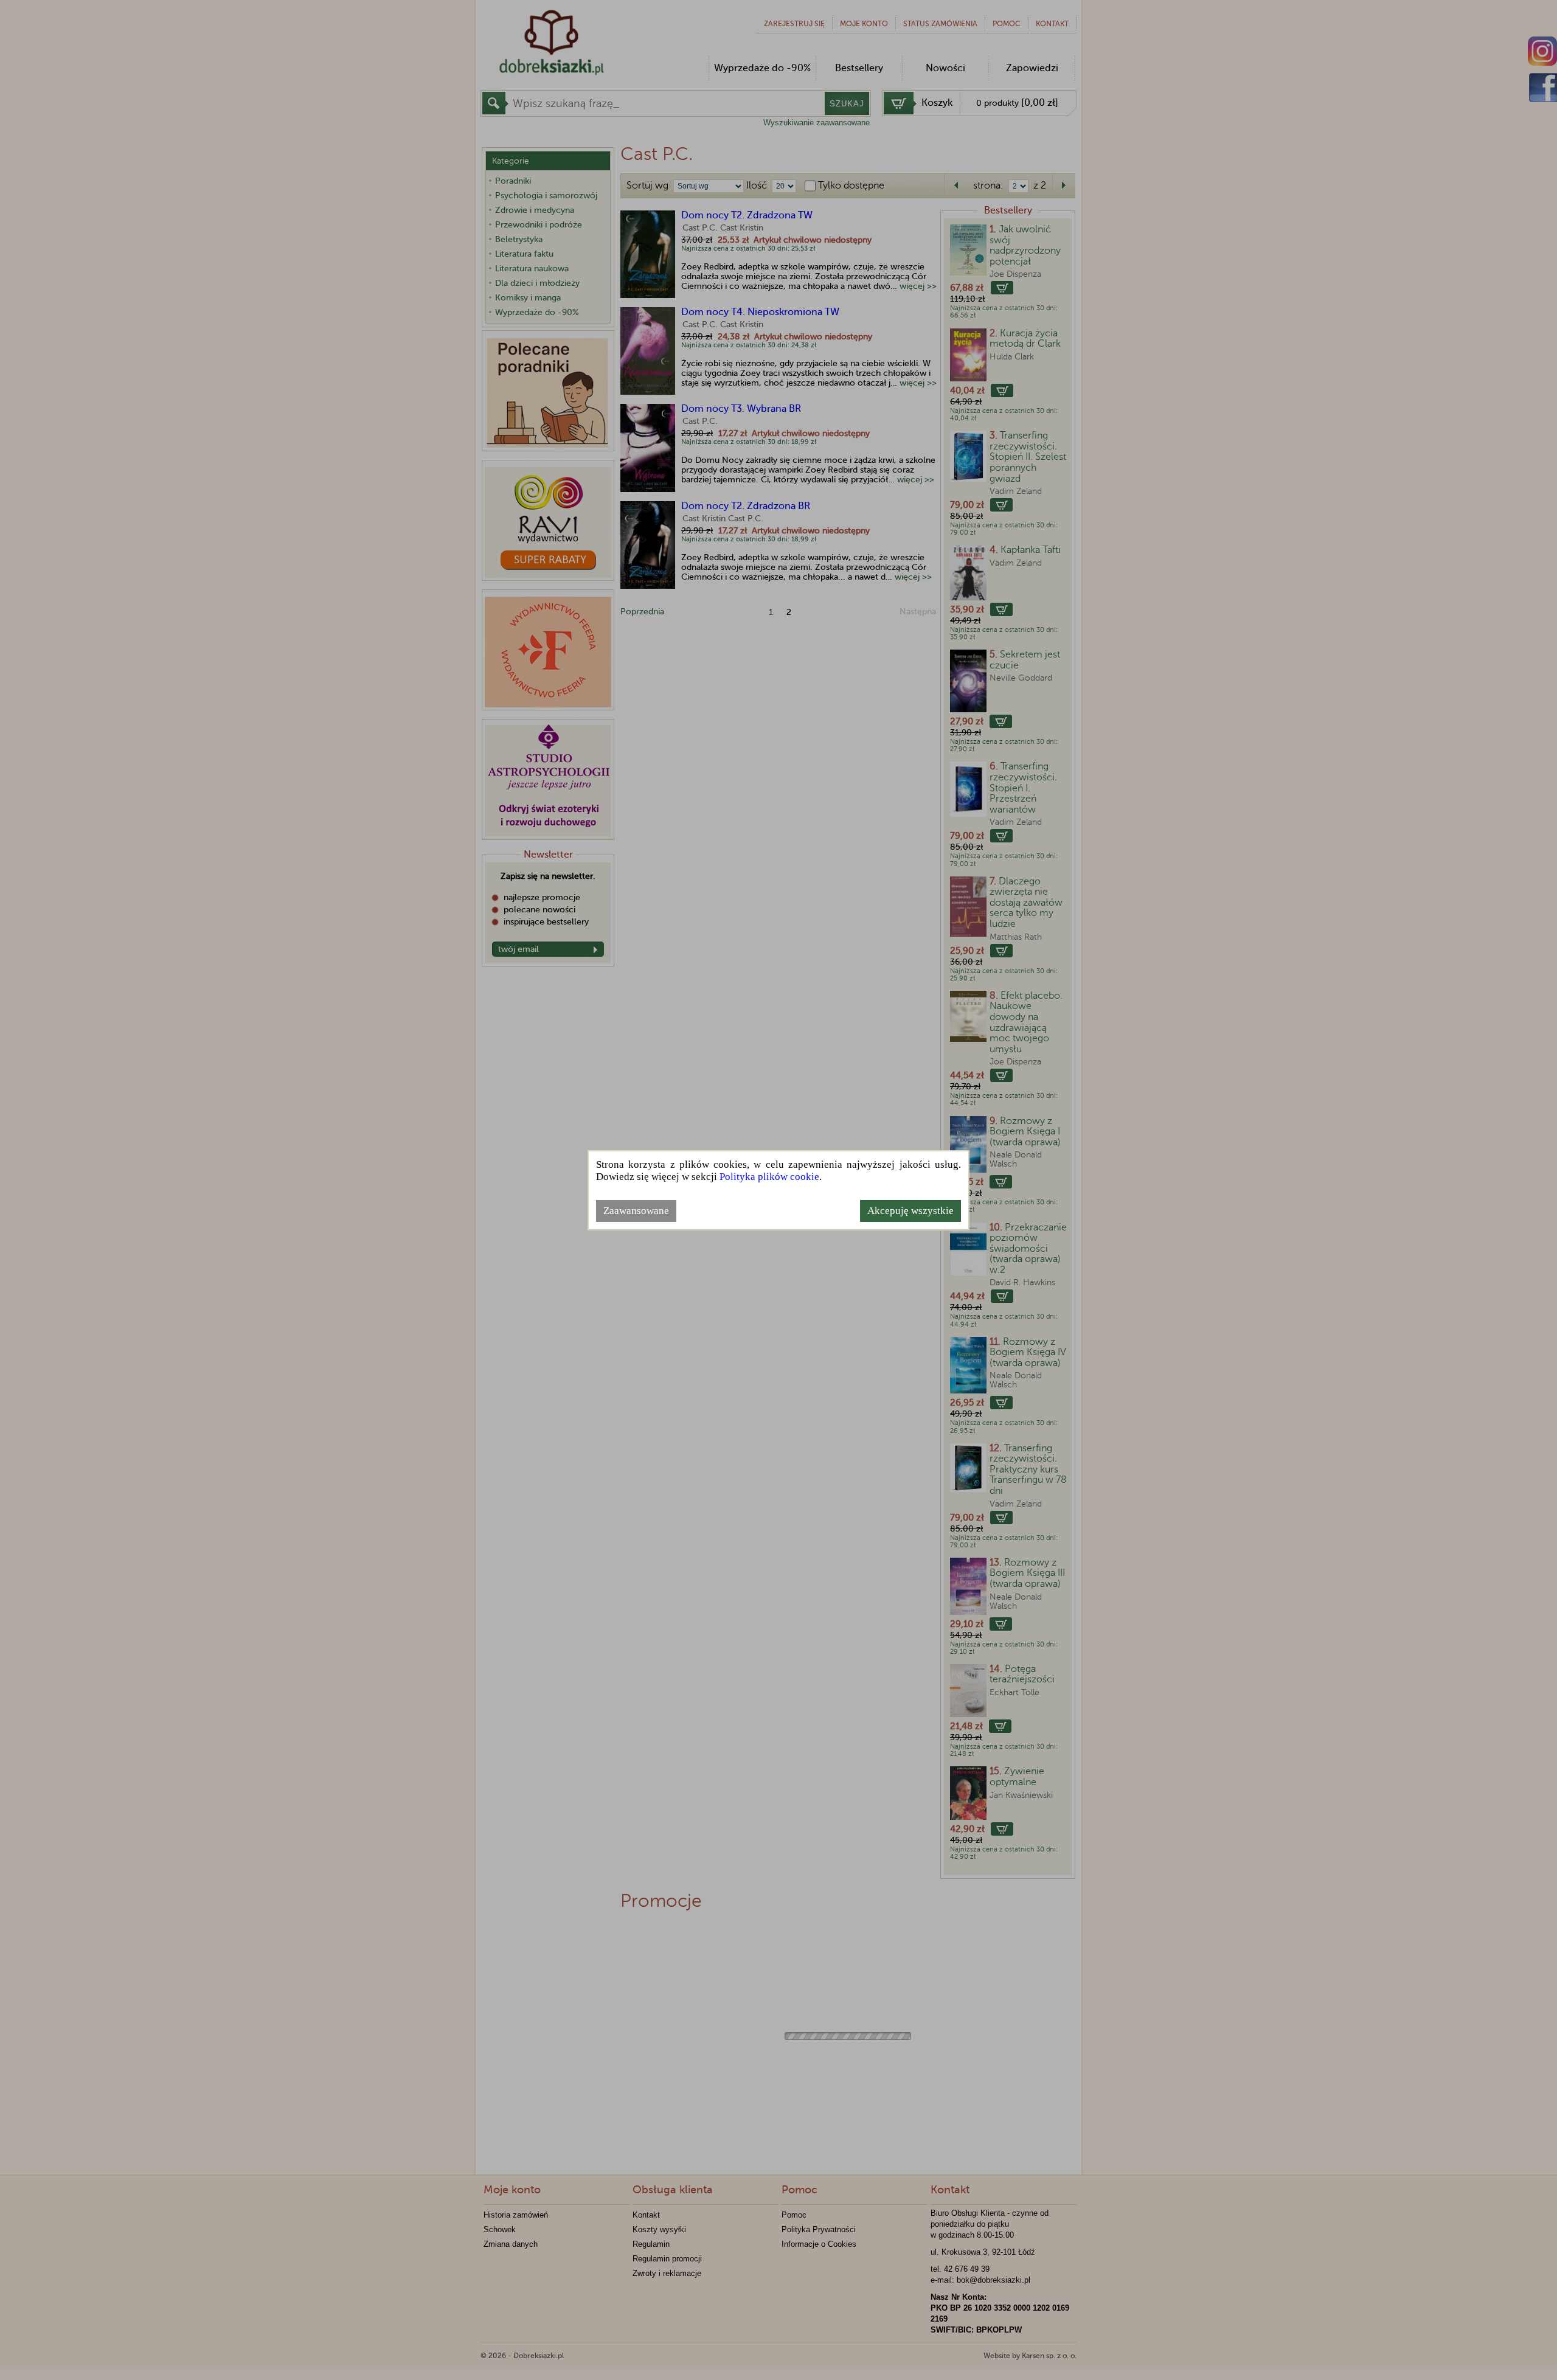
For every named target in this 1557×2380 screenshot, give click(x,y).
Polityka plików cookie (769, 1177)
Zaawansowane (636, 1211)
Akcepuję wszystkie (910, 1211)
